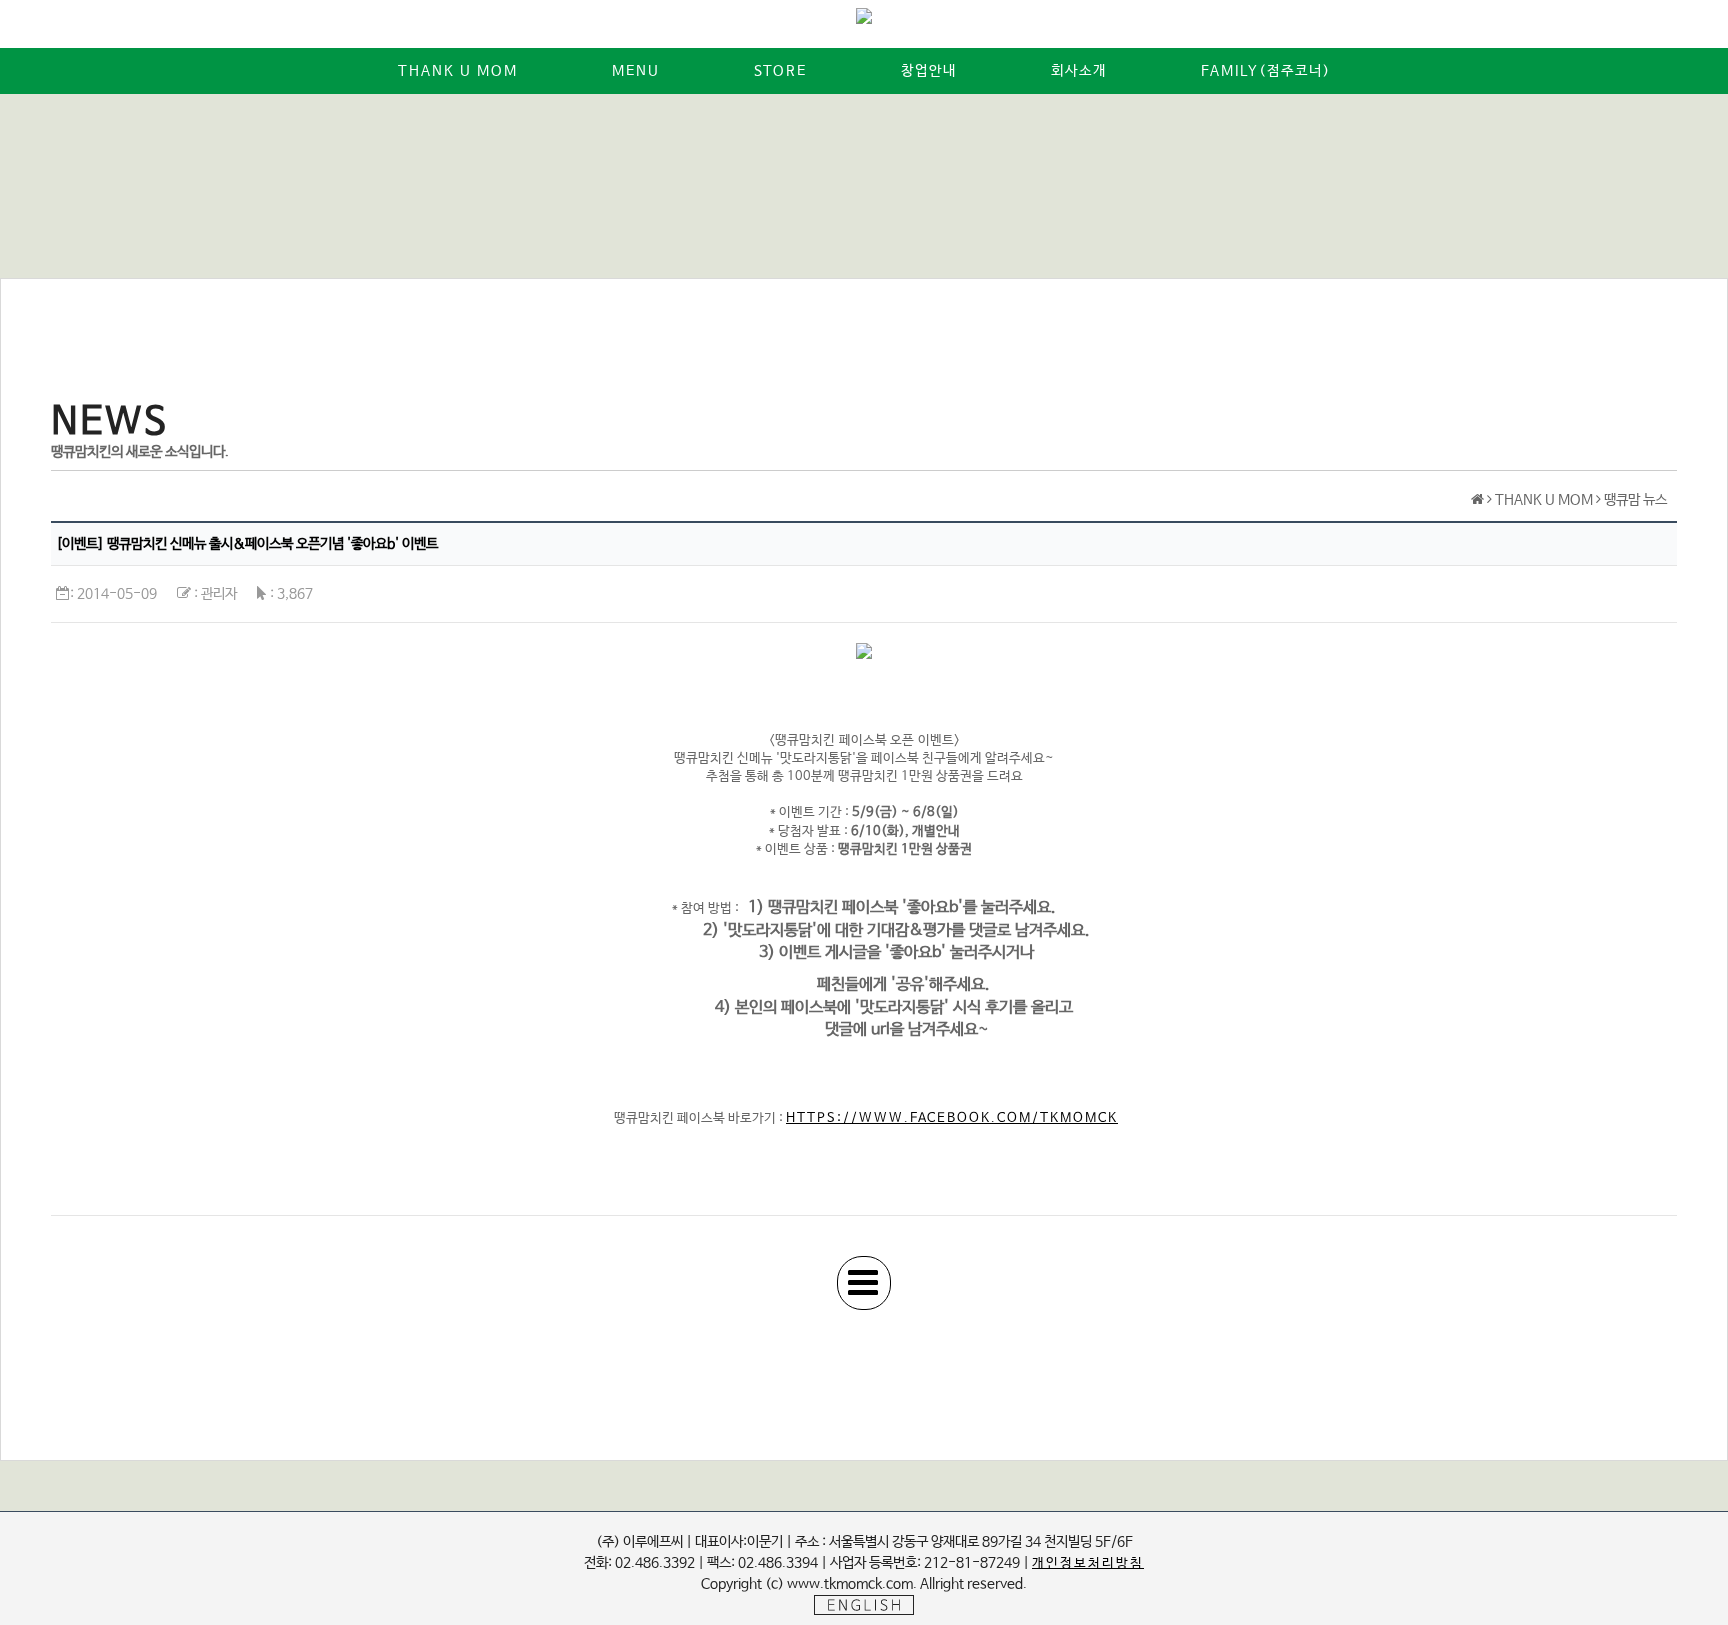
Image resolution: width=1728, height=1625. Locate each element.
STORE (780, 71)
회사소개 (1079, 71)
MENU (636, 71)
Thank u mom (458, 71)
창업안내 (929, 71)
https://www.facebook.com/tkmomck (952, 1118)
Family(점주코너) (1266, 71)
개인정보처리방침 (1088, 1563)
